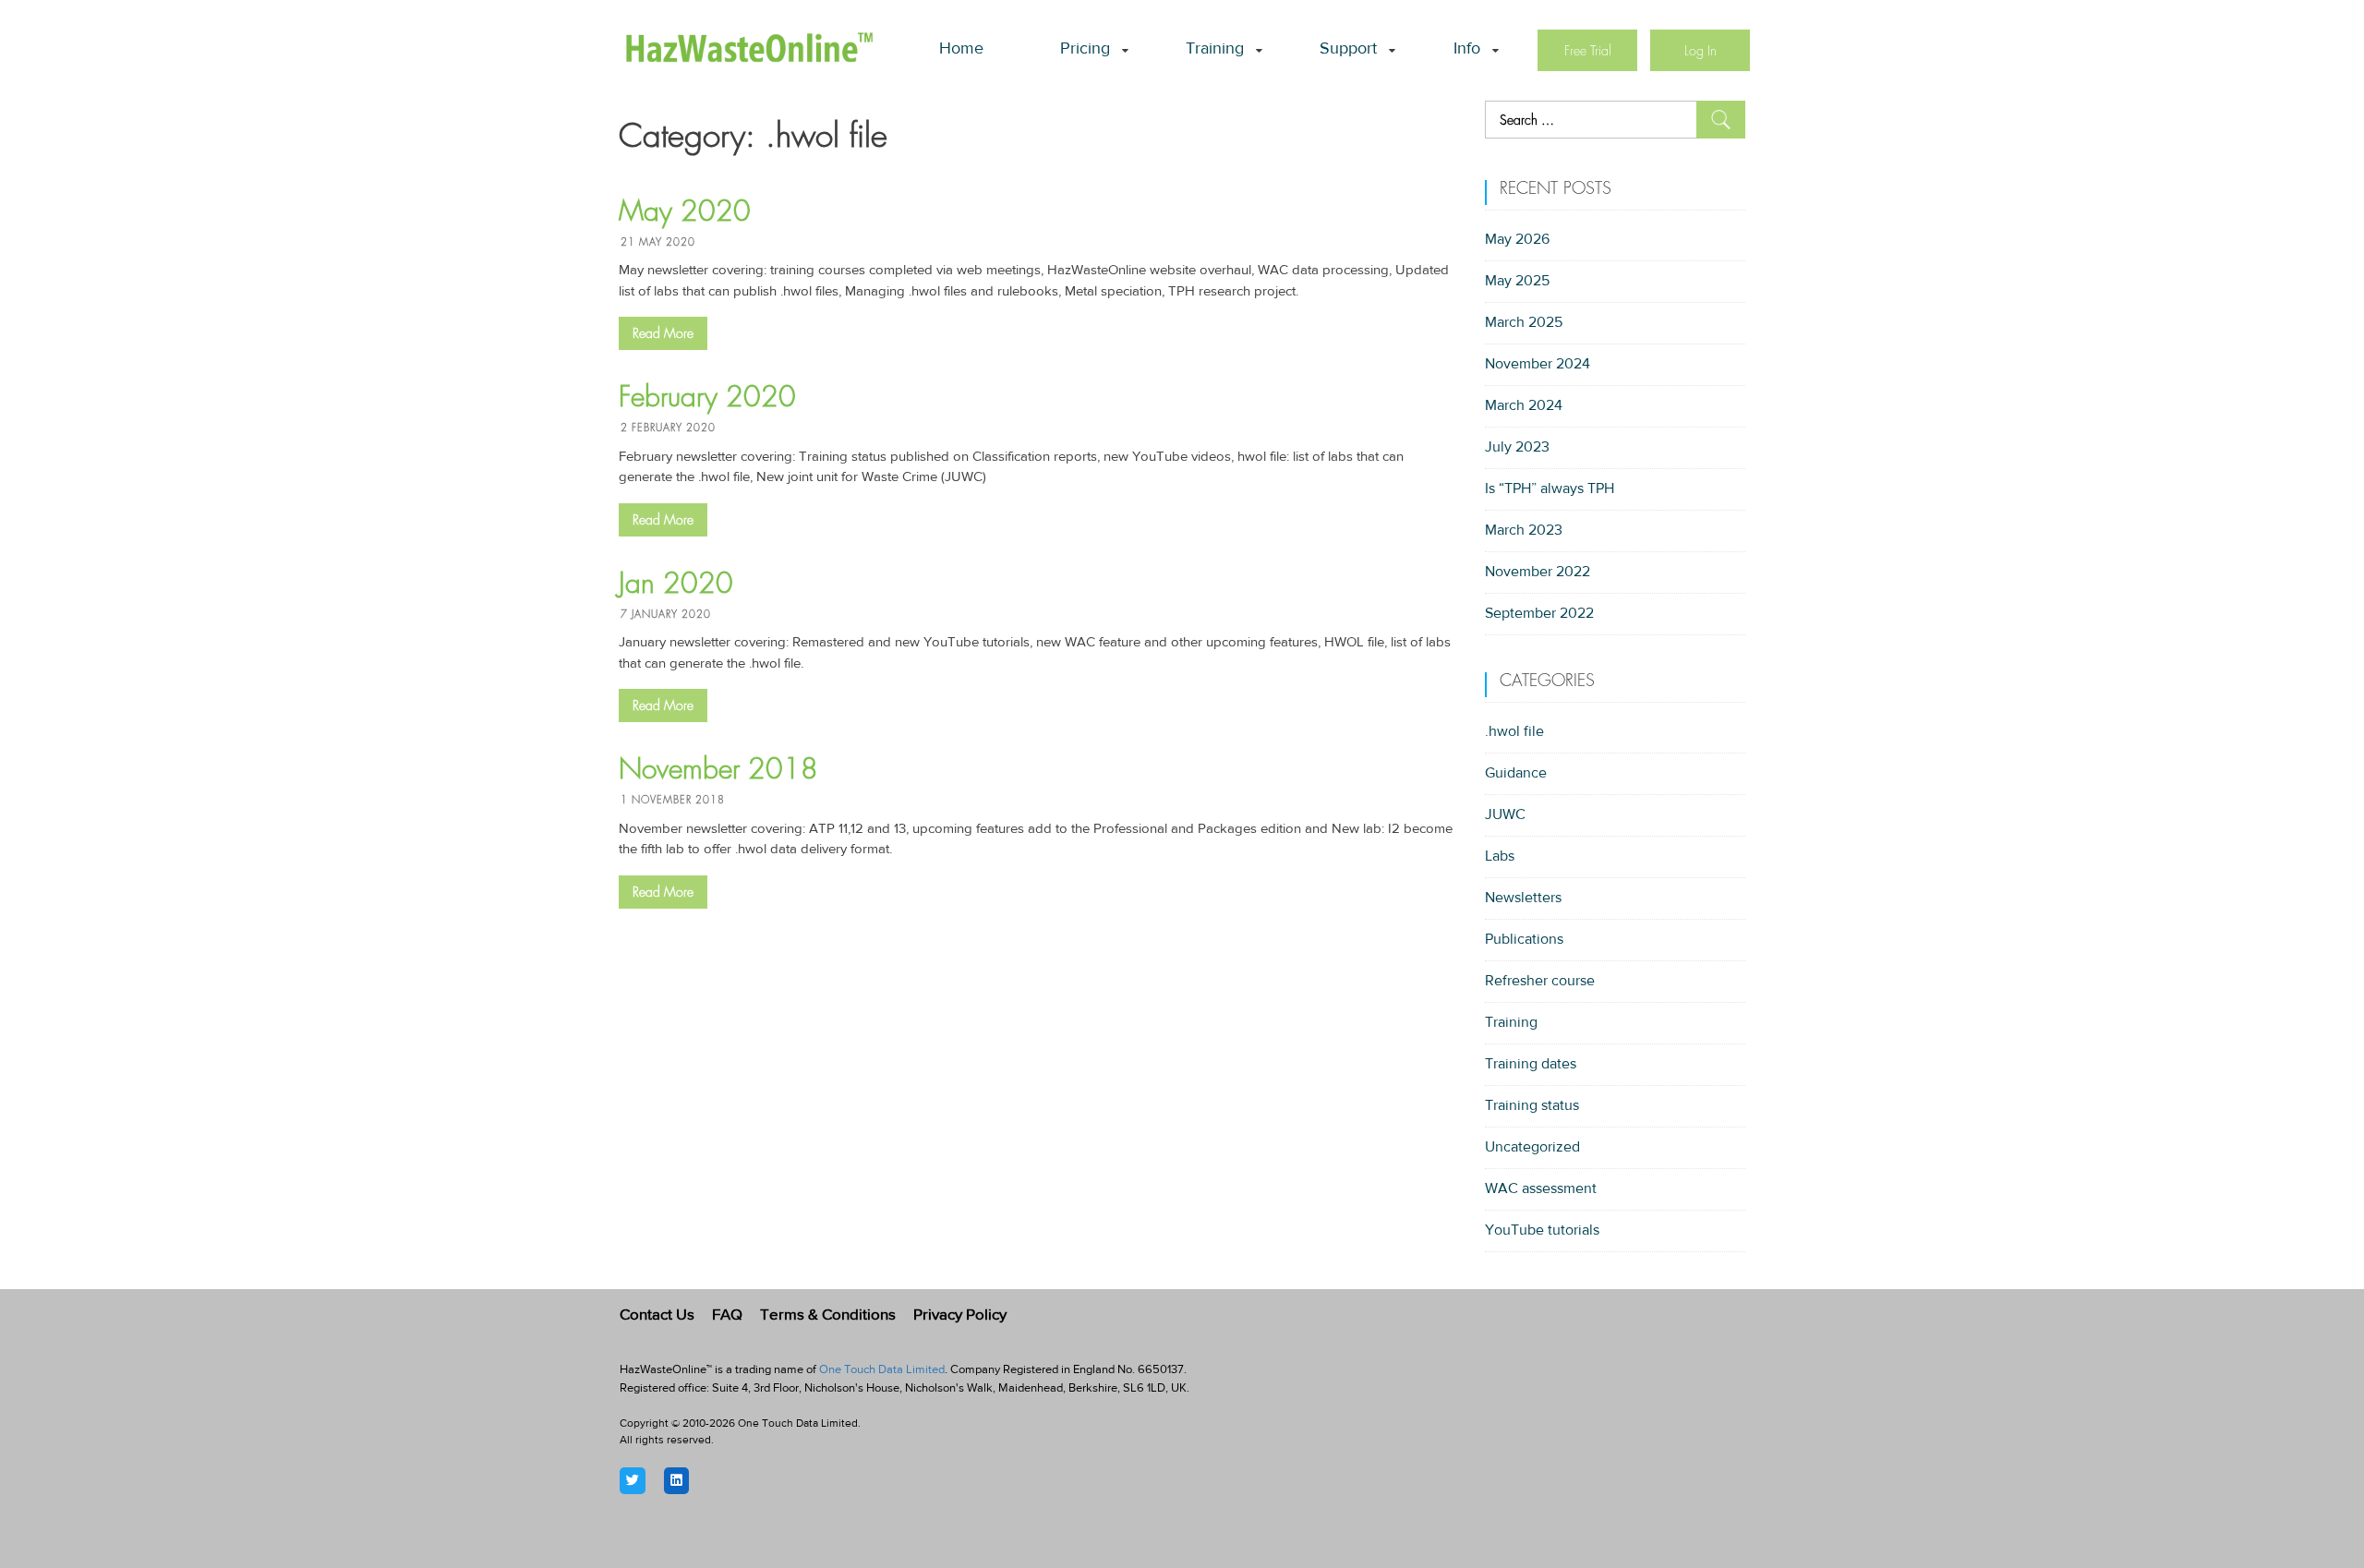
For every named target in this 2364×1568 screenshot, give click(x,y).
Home (961, 50)
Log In (1701, 51)
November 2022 (1538, 573)
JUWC (1505, 815)
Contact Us (657, 1315)
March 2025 (1524, 323)
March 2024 (1524, 406)
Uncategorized (1532, 1148)
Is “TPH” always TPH (1550, 489)
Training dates (1531, 1065)
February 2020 (707, 397)
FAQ (727, 1315)
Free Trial (1588, 51)
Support (1348, 50)
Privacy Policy (960, 1315)
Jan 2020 (676, 584)
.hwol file (1514, 732)
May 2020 (685, 211)
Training (1215, 50)
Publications (1524, 940)
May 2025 (1517, 282)
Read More (663, 333)
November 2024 (1538, 365)
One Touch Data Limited (882, 1370)
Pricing (1085, 50)
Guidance (1516, 774)
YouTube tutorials (1542, 1231)
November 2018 (718, 769)
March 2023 (1524, 531)
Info (1467, 50)
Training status (1532, 1106)
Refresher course (1540, 982)
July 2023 (1517, 448)
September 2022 (1539, 614)
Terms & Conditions (828, 1315)
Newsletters (1523, 899)
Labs (1500, 857)
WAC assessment (1541, 1189)
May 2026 (1517, 240)
